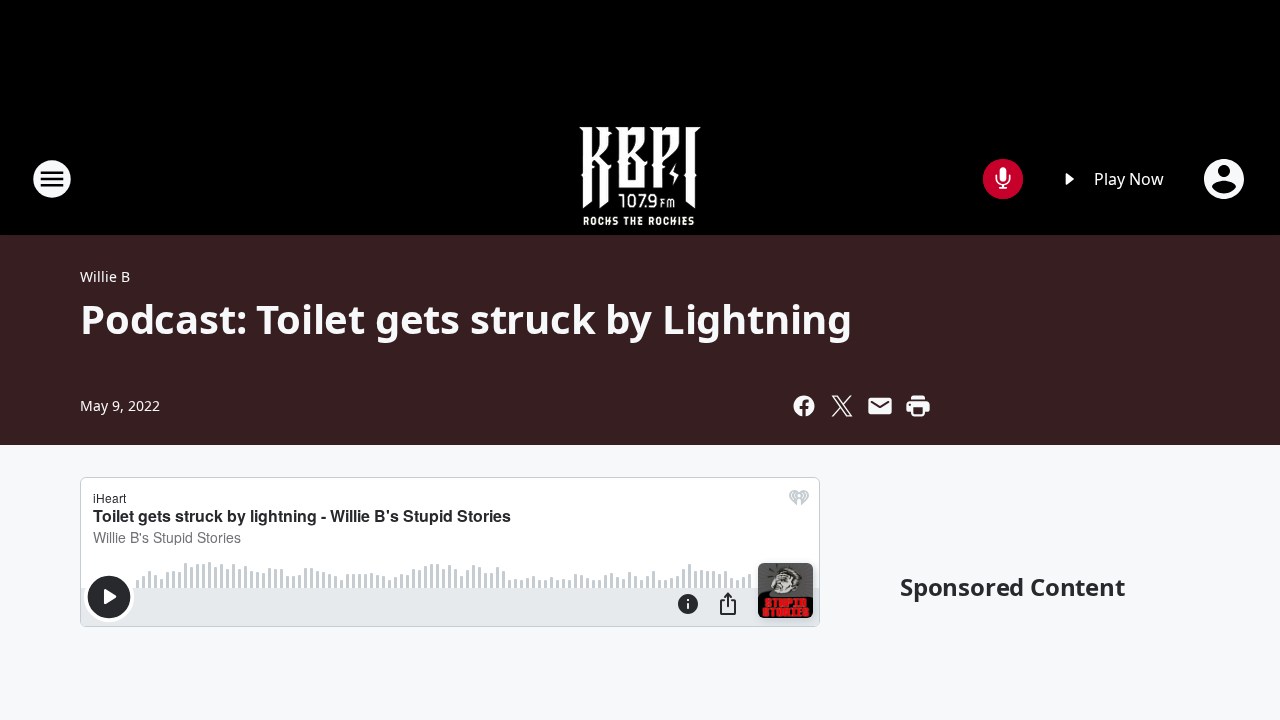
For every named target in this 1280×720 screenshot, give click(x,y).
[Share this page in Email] (880, 406)
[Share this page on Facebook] (804, 406)
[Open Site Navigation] (52, 179)
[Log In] (1226, 179)
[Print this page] (918, 406)
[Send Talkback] (1003, 179)
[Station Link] (640, 178)
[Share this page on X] (842, 406)
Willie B (105, 276)
